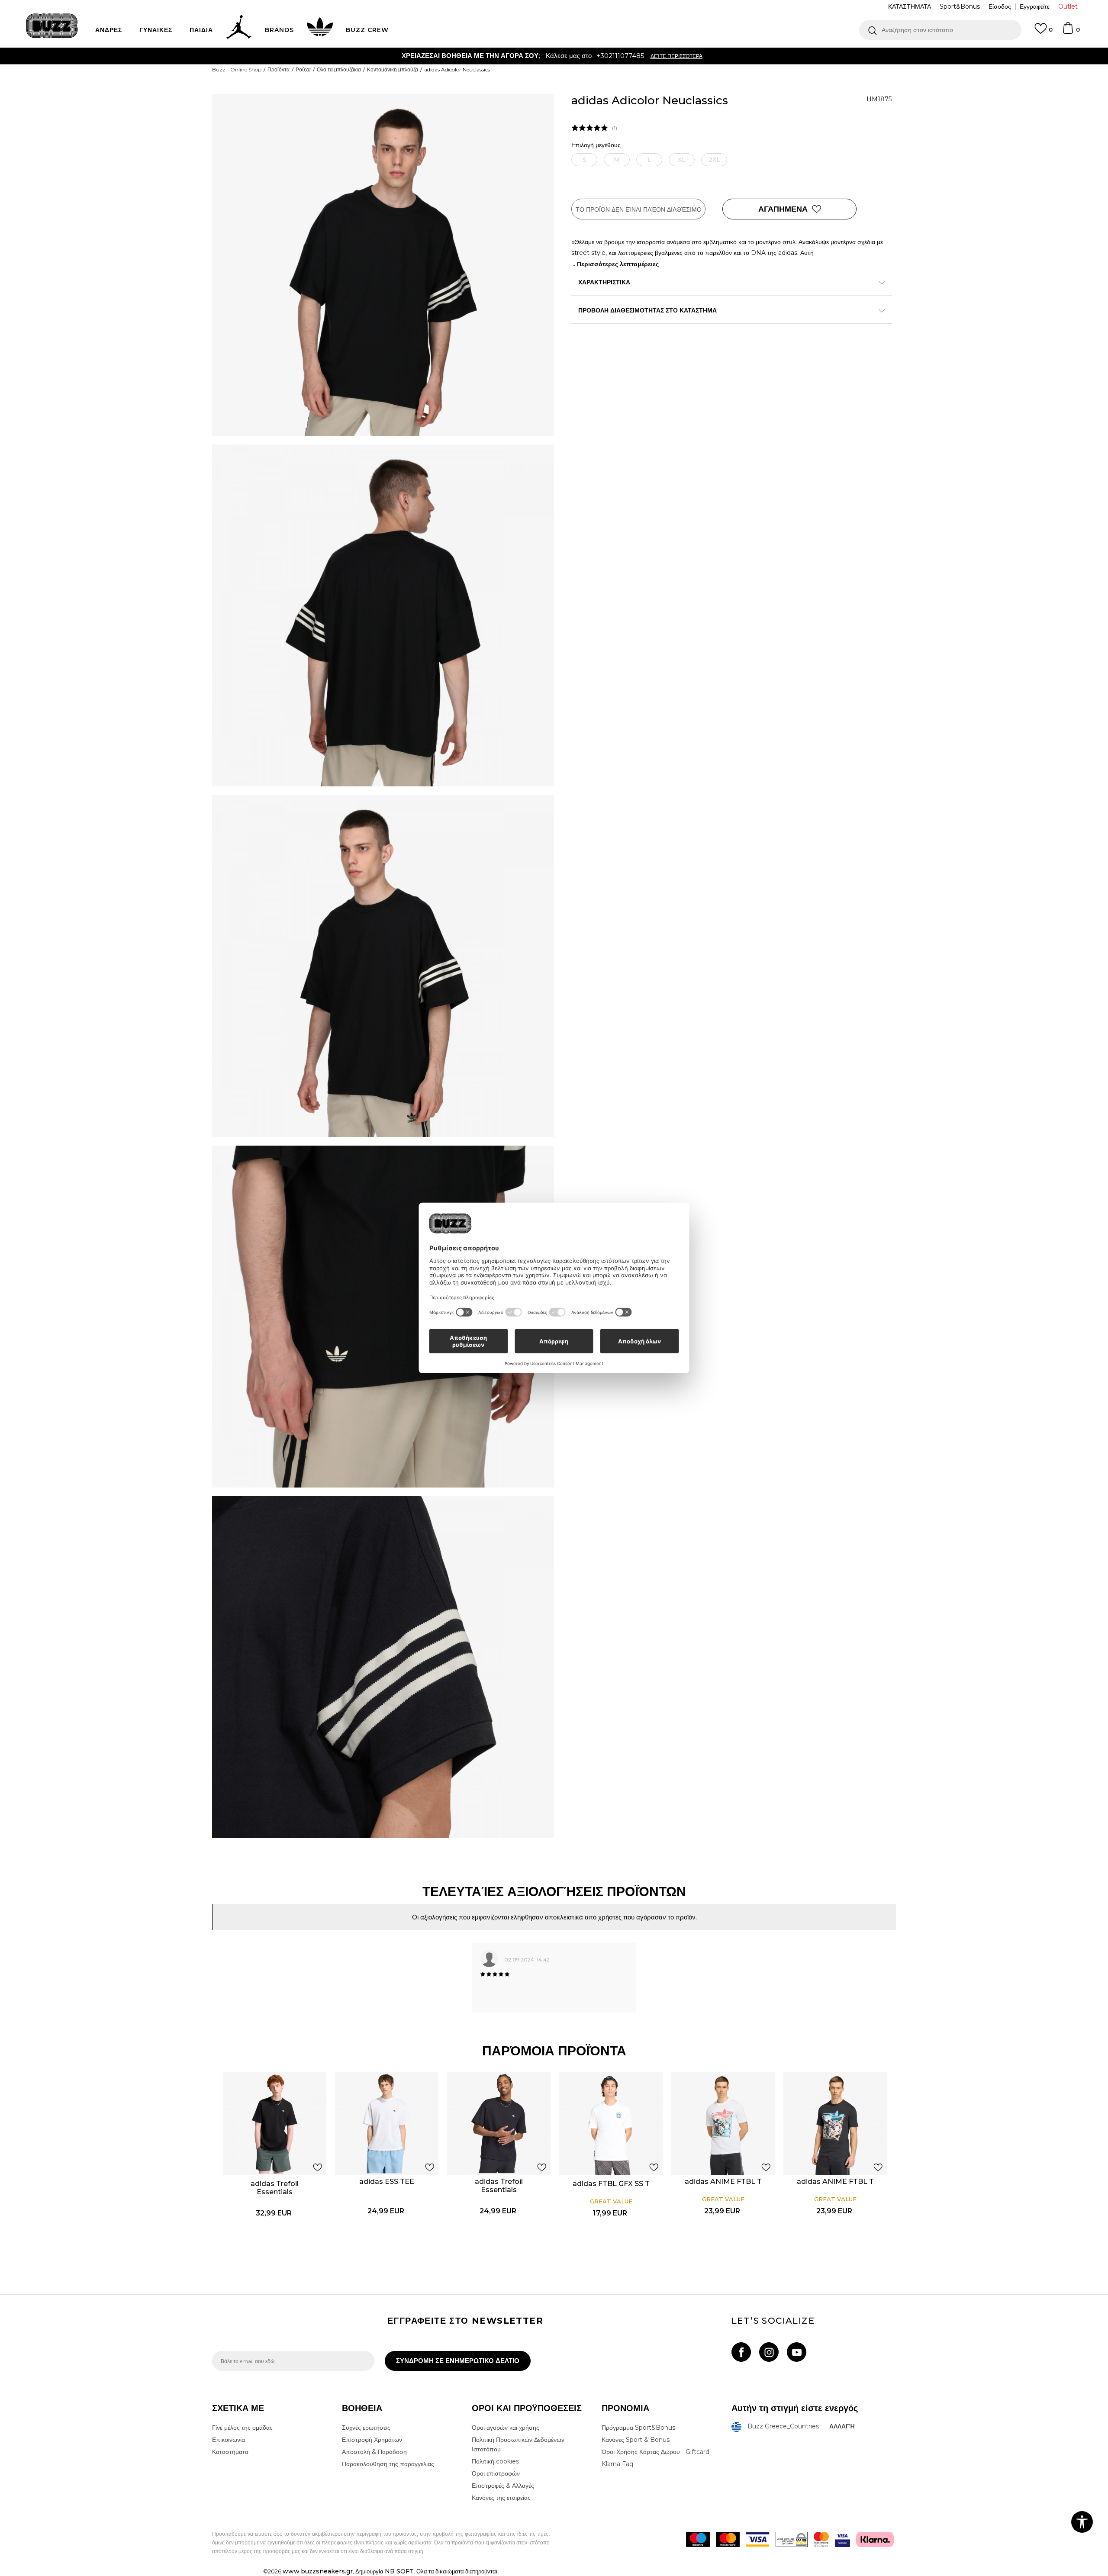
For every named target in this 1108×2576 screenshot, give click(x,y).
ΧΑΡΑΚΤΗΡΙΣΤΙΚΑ (604, 282)
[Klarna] (875, 2539)
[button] (940, 30)
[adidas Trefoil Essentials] (275, 2124)
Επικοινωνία (229, 2440)
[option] (554, 56)
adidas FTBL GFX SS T (611, 2184)
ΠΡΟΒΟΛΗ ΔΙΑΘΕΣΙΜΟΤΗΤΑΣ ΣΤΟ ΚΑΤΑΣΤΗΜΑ (647, 310)
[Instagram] (769, 2352)
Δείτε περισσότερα (600, 56)
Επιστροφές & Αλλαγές (503, 2486)
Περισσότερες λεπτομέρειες (618, 264)
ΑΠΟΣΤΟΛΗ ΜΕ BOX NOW (520, 56)
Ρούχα (303, 69)
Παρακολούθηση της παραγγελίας (388, 2464)
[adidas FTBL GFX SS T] (611, 2124)
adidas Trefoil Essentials (275, 2188)
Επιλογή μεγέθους (596, 145)
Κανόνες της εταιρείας (501, 2498)
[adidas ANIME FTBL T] (723, 2124)
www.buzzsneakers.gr (318, 2571)
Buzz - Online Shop (237, 69)
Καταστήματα (230, 2452)
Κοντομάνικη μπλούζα (393, 69)
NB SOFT (399, 2571)
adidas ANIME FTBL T (723, 2182)
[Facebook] (741, 2352)
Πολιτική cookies (495, 2461)
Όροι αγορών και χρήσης (506, 2428)
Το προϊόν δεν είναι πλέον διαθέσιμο (639, 209)
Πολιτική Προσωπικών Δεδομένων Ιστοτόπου (518, 2444)
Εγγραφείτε (1035, 6)
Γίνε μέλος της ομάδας (242, 2428)
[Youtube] (797, 2352)
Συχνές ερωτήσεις (366, 2428)
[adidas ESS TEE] (387, 2124)
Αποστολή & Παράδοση (374, 2452)
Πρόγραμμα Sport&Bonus (638, 2428)
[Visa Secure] (842, 2539)
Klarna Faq (617, 2464)
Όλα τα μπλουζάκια (339, 69)
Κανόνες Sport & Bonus (636, 2440)
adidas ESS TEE (387, 2182)
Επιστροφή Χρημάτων (372, 2440)
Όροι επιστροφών (496, 2473)
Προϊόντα (279, 69)
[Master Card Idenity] (821, 2539)
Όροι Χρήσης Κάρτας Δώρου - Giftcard (655, 2452)
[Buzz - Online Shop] (52, 26)
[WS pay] (792, 2539)
